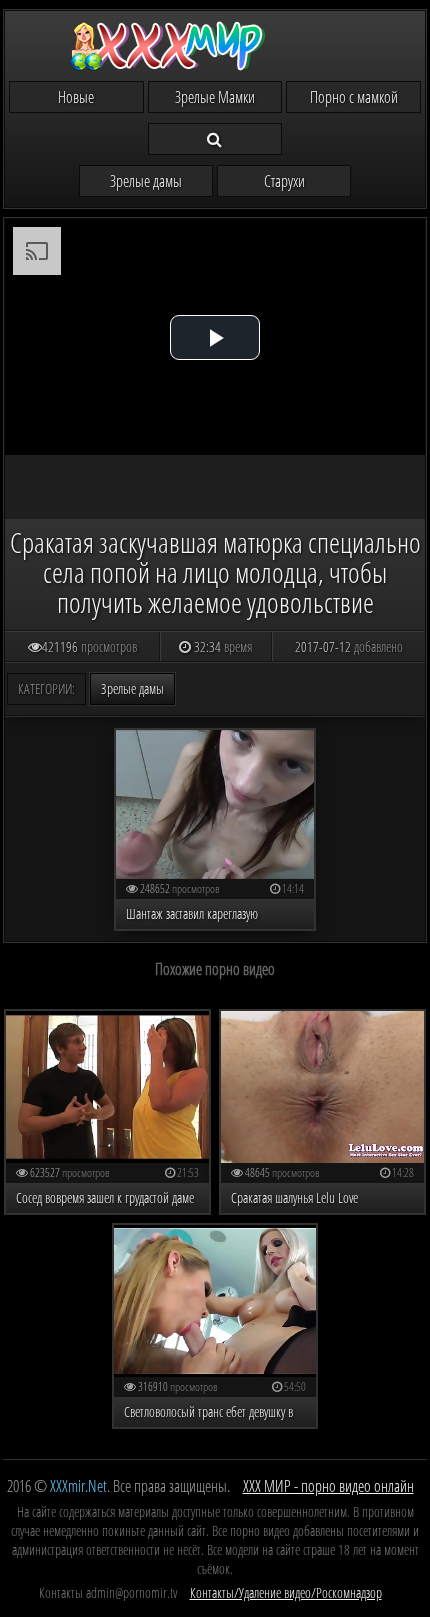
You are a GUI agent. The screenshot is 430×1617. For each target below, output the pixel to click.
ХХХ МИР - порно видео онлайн (328, 1486)
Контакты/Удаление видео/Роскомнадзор (286, 1592)
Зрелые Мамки (215, 97)
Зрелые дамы (146, 181)
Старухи (284, 181)
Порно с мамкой (354, 97)
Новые (76, 97)
